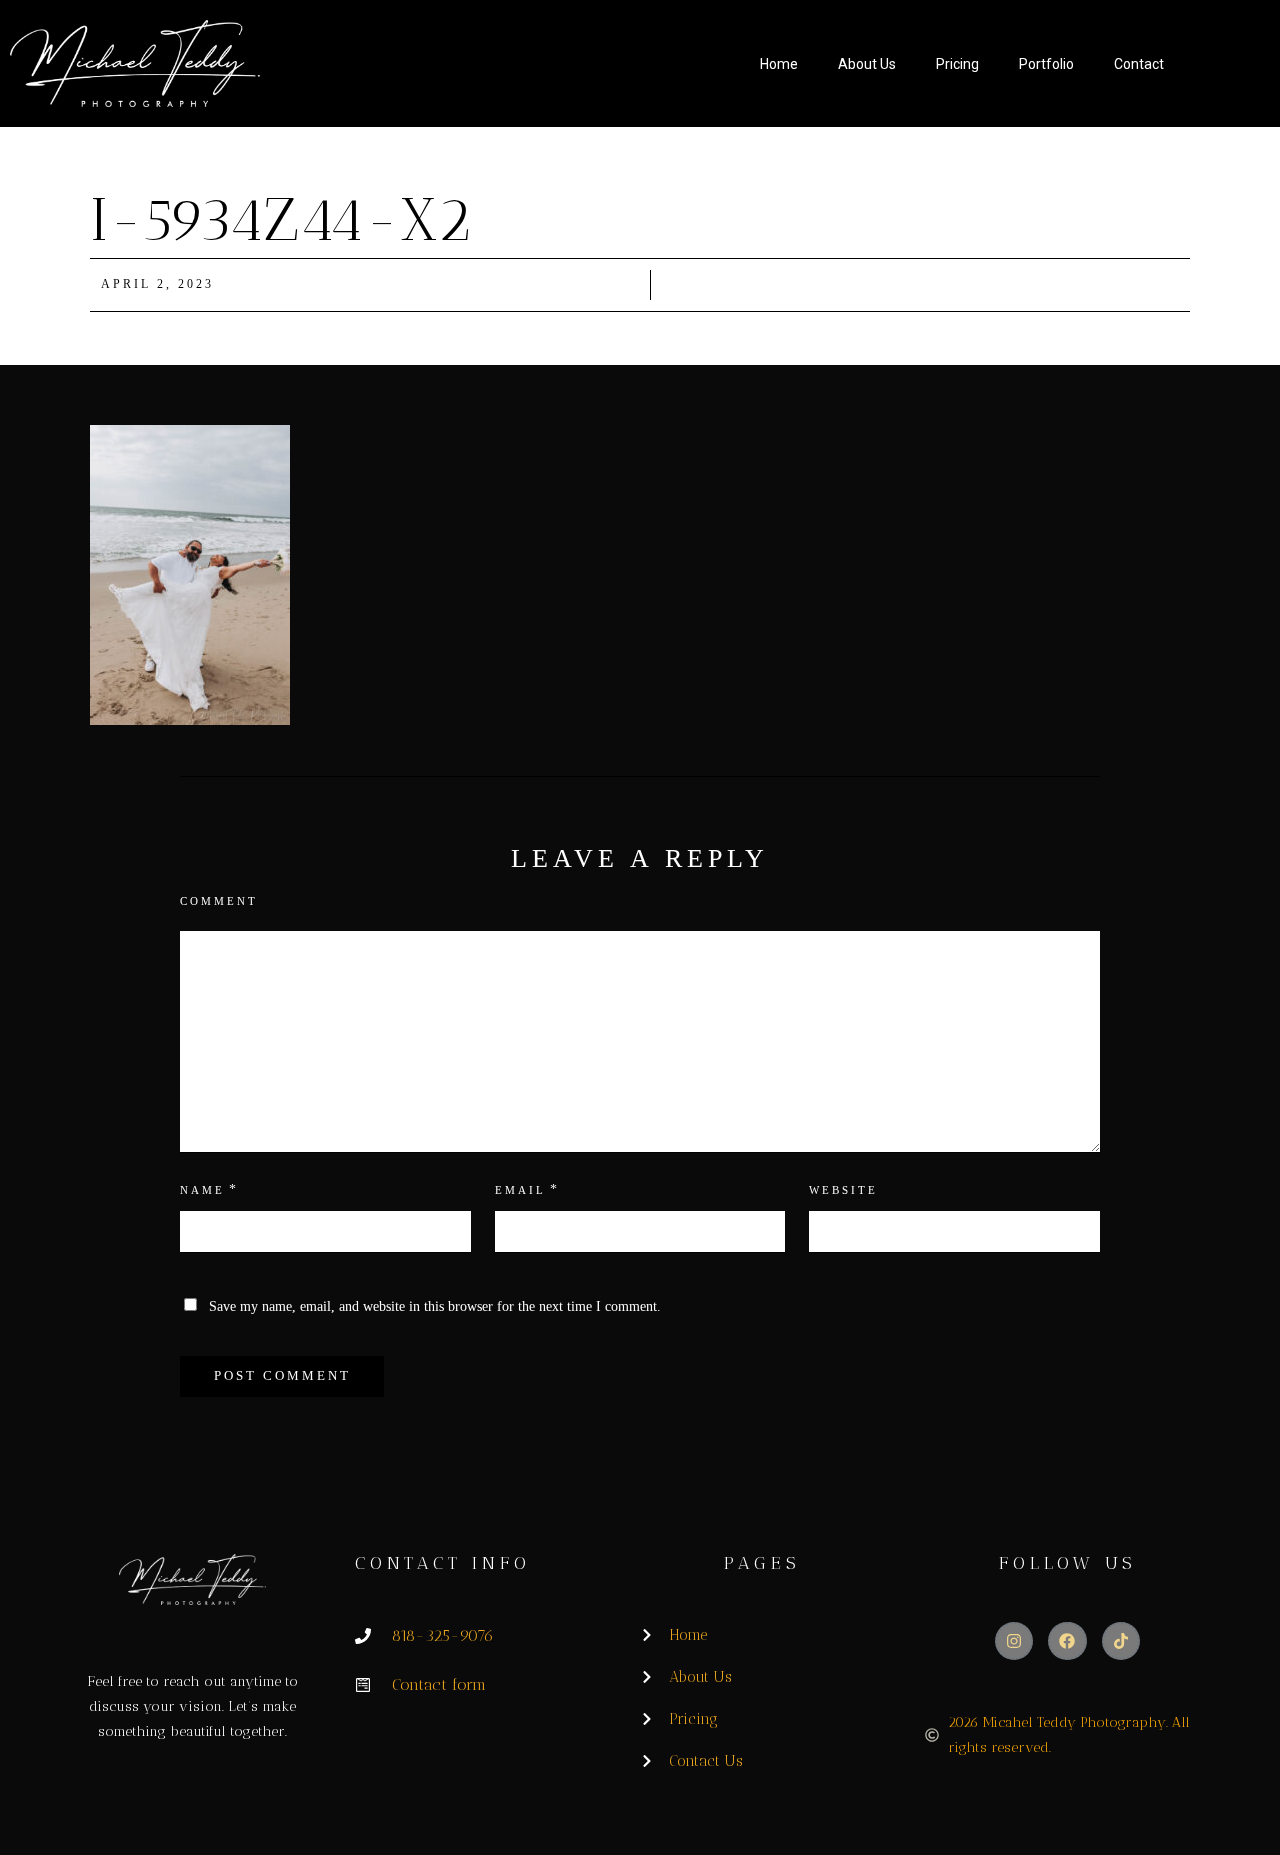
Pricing (957, 64)
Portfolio (1046, 64)
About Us (867, 64)
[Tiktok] (1121, 1641)
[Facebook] (1067, 1641)
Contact (1139, 64)
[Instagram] (1014, 1641)
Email (520, 1190)
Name (202, 1190)
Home (779, 64)
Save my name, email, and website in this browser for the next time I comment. (435, 1306)
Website (843, 1190)
